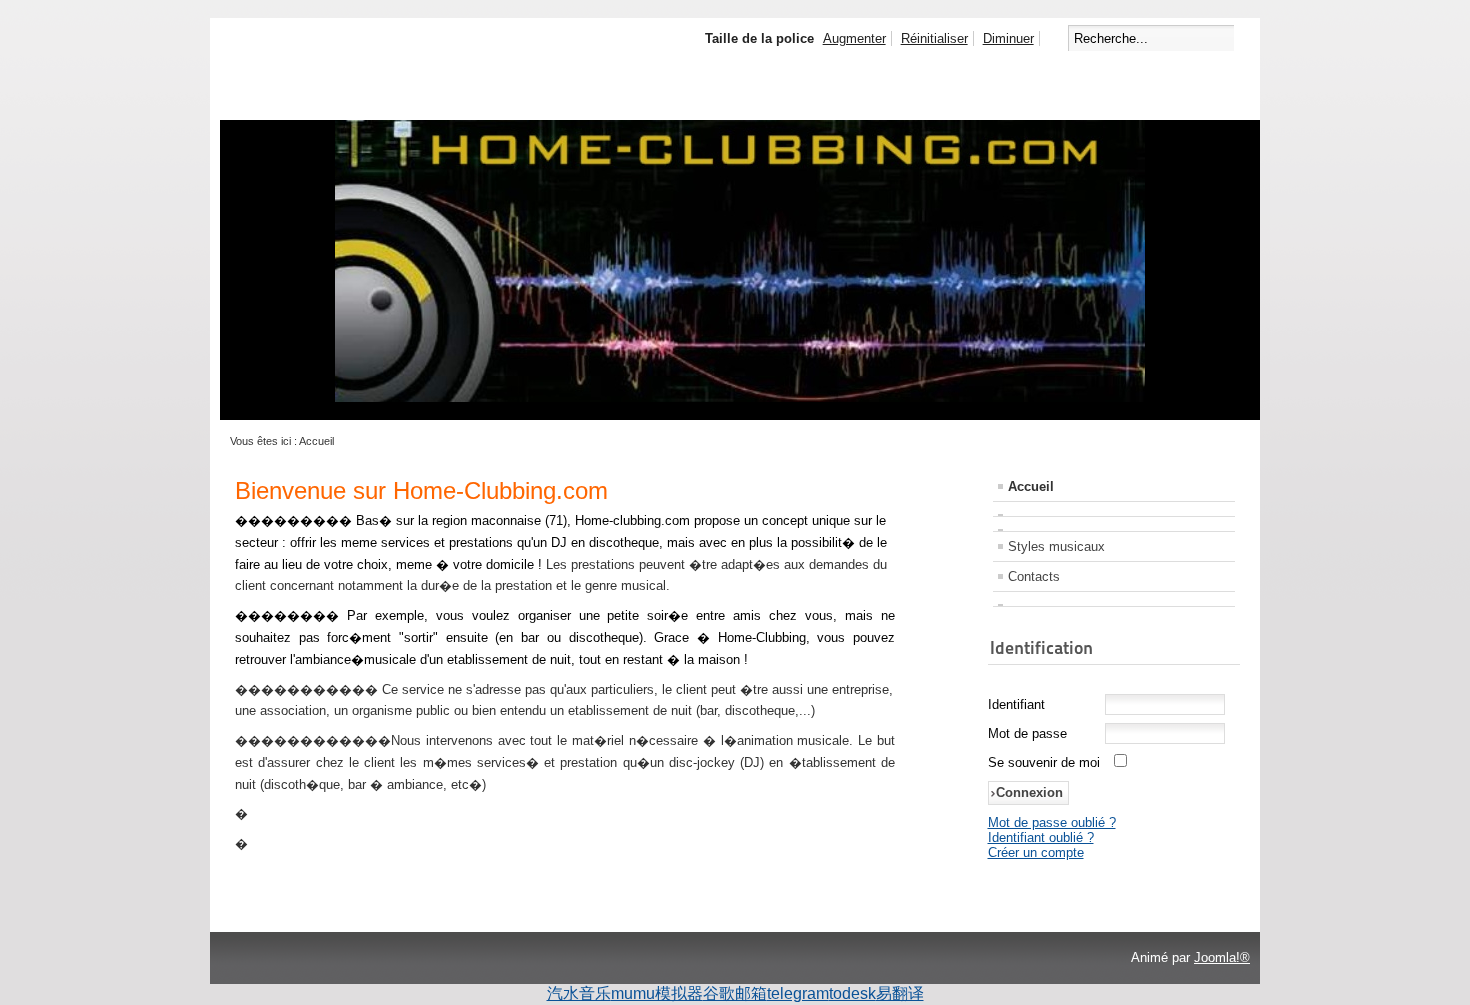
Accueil (1031, 486)
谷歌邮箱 (735, 993)
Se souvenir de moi (1044, 762)
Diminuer (1008, 38)
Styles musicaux (1056, 546)
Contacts (1034, 576)
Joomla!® (1222, 957)
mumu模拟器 (657, 993)
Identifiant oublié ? (1041, 837)
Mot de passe (1027, 733)
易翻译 (900, 993)
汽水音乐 (579, 993)
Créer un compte (1036, 852)
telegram (798, 993)
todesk (852, 993)
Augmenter (854, 38)
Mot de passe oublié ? (1052, 822)
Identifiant (1016, 704)
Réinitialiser (934, 38)
